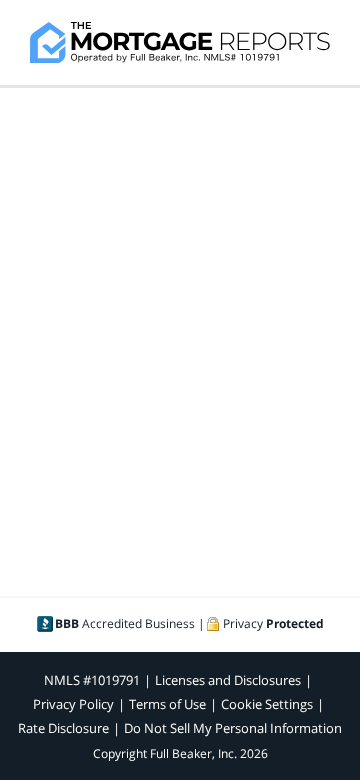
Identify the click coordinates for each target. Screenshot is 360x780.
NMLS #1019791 (92, 680)
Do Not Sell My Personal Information (233, 728)
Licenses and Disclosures (228, 680)
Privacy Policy (73, 704)
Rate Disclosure (63, 728)
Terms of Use (167, 704)
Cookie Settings (267, 704)
